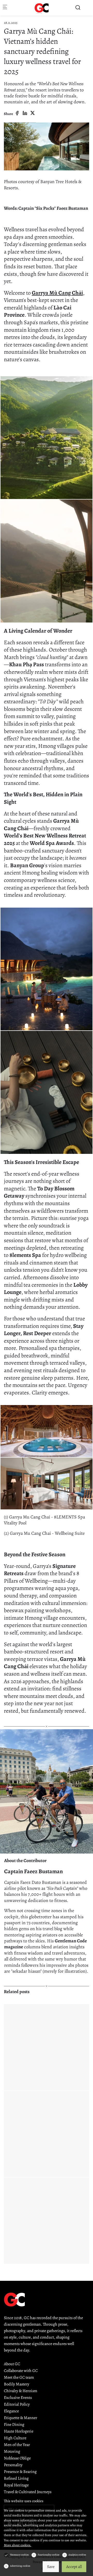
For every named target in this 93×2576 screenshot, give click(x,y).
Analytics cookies (77, 2555)
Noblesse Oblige (17, 2458)
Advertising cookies (20, 2566)
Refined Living (16, 2478)
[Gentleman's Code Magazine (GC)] (42, 8)
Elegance (11, 2411)
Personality (13, 2465)
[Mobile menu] (5, 8)
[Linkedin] (25, 113)
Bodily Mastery (17, 2384)
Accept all (74, 2567)
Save (51, 2567)
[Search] (78, 8)
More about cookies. (18, 2545)
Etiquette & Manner (21, 2418)
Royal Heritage (16, 2485)
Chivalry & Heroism (21, 2391)
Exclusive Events (18, 2398)
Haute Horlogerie (19, 2431)
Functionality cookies (49, 2555)
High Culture (15, 2438)
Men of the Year (17, 2445)
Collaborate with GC (21, 2371)
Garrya (40, 293)
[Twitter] (33, 113)
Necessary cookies (19, 2555)
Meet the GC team (19, 2377)
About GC (12, 2364)
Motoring (12, 2451)
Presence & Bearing (20, 2472)
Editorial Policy (17, 2404)
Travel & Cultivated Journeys (28, 2492)
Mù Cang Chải (66, 293)
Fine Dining (14, 2425)
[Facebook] (17, 113)
